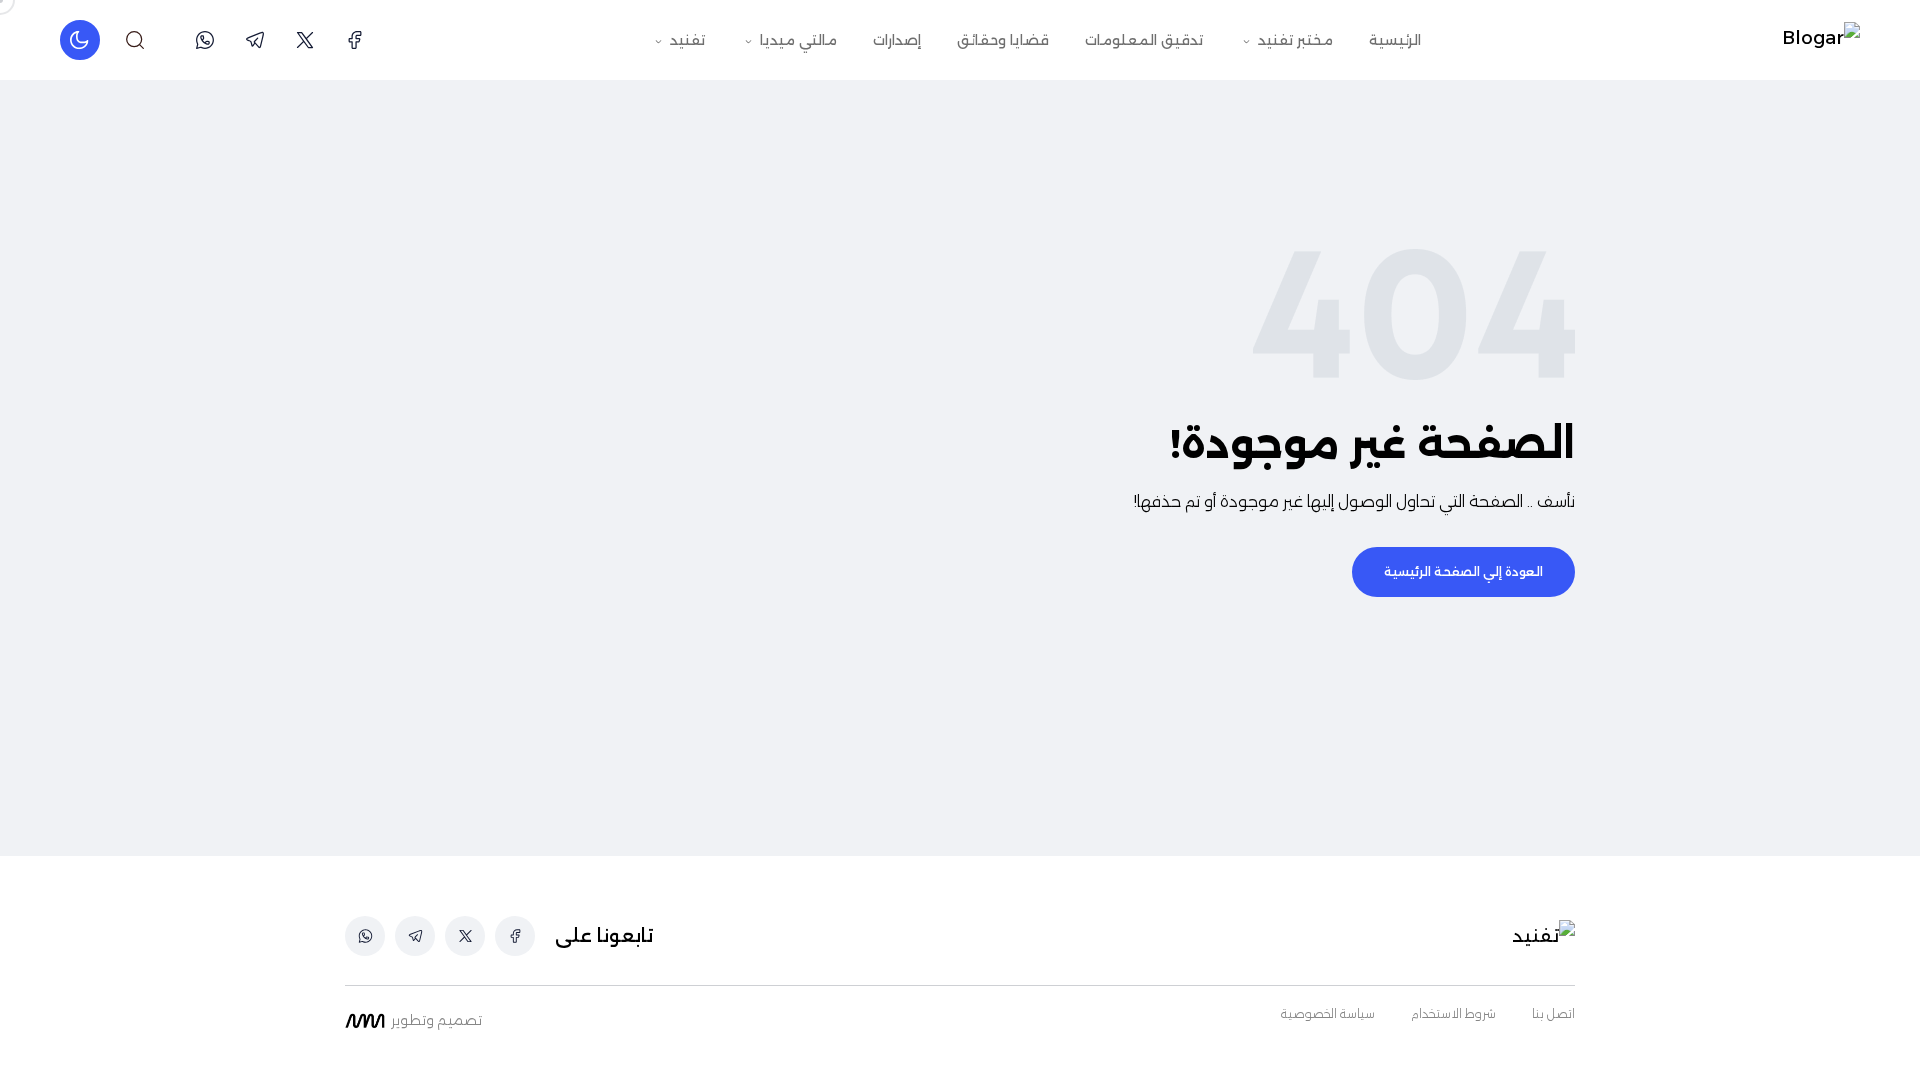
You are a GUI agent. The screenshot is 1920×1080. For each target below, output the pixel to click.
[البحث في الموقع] (135, 40)
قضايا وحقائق (1003, 40)
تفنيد (685, 40)
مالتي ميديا (796, 40)
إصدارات (897, 40)
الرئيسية (1395, 40)
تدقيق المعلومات (1144, 40)
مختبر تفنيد (1293, 40)
